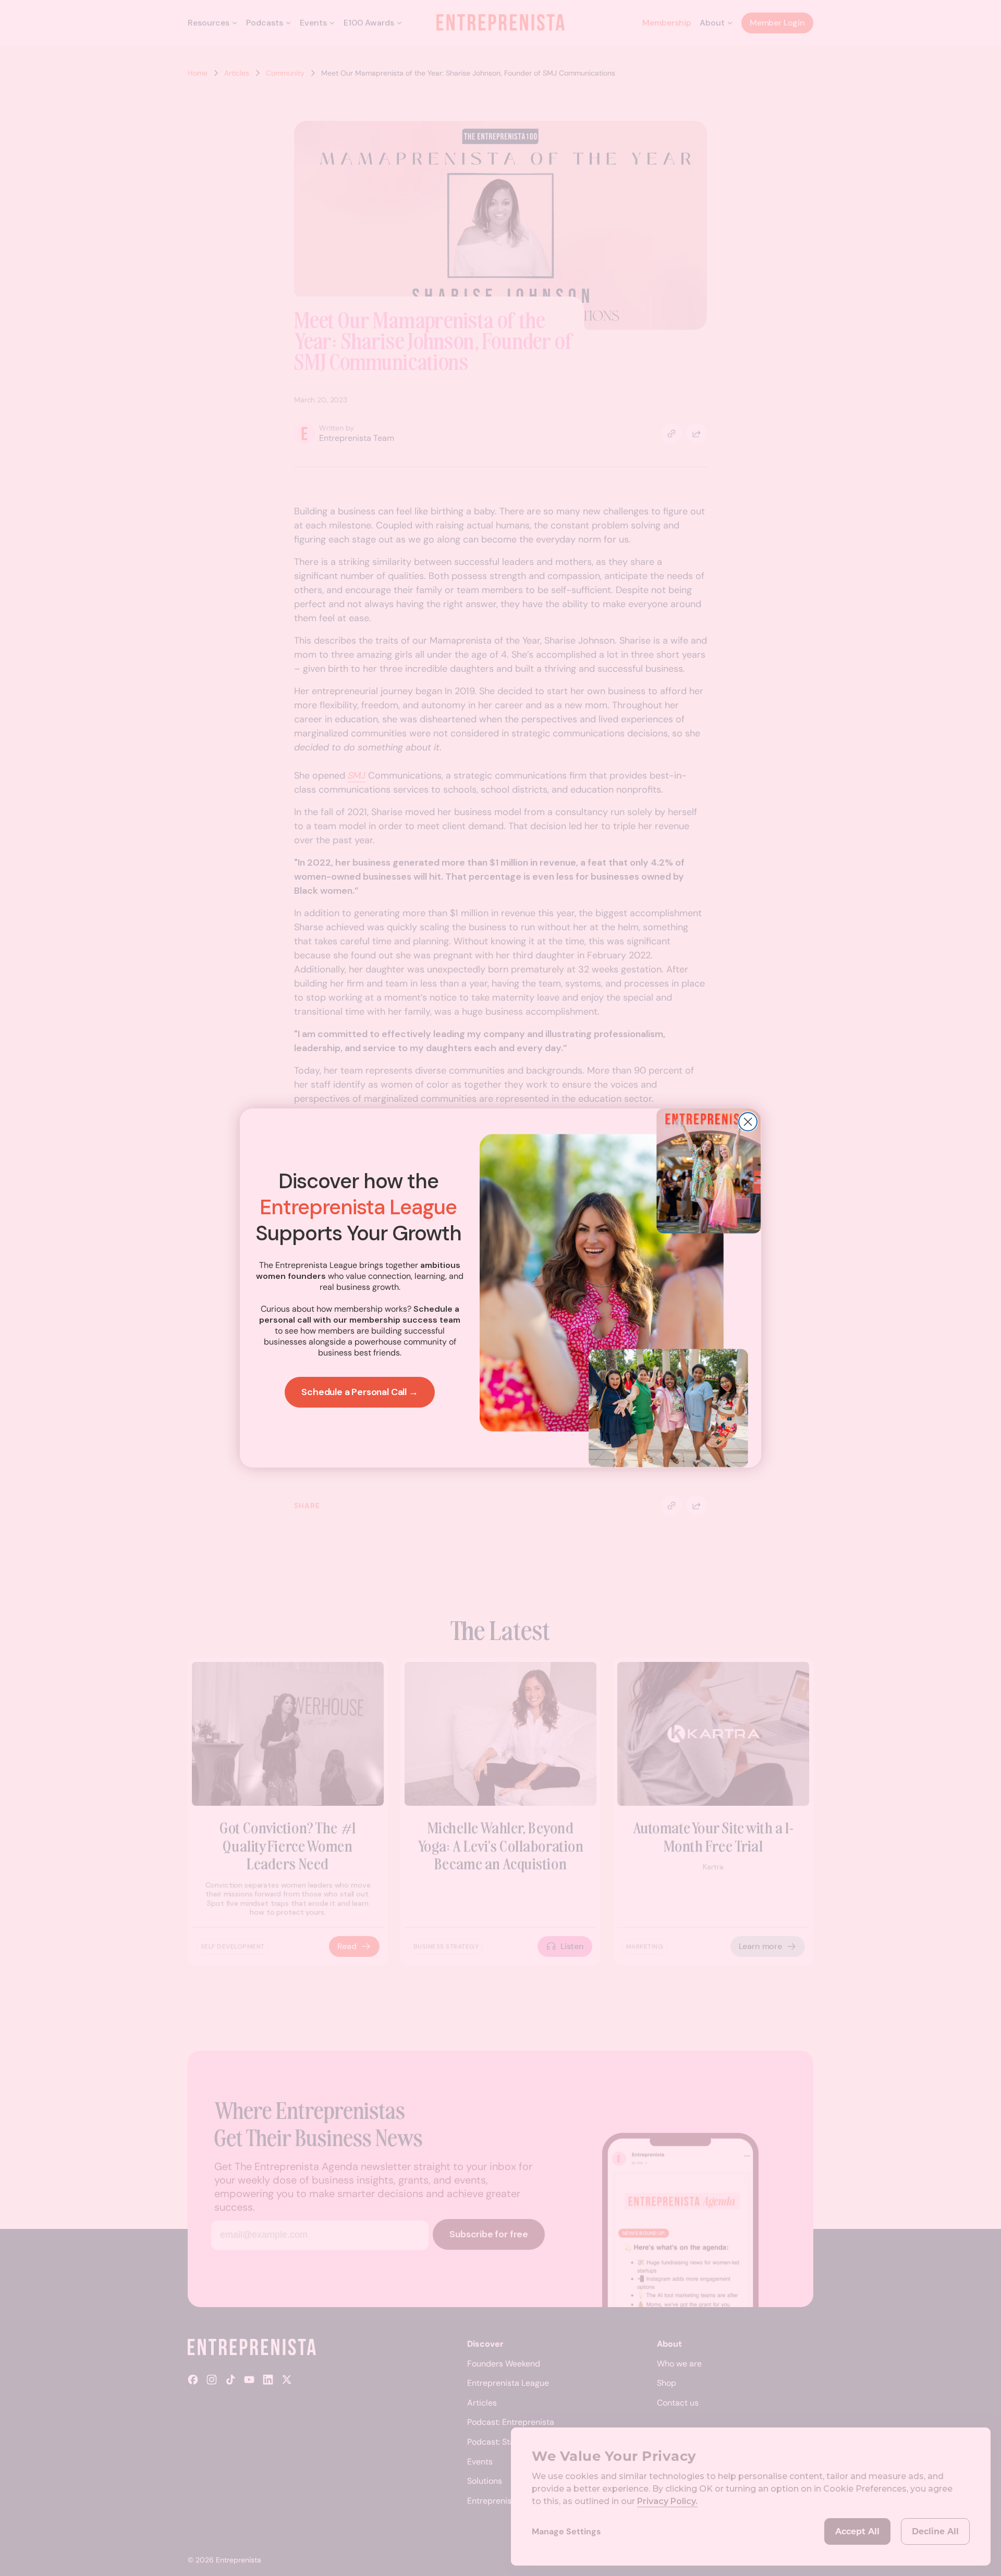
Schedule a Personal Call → (359, 1392)
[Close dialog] (748, 1122)
